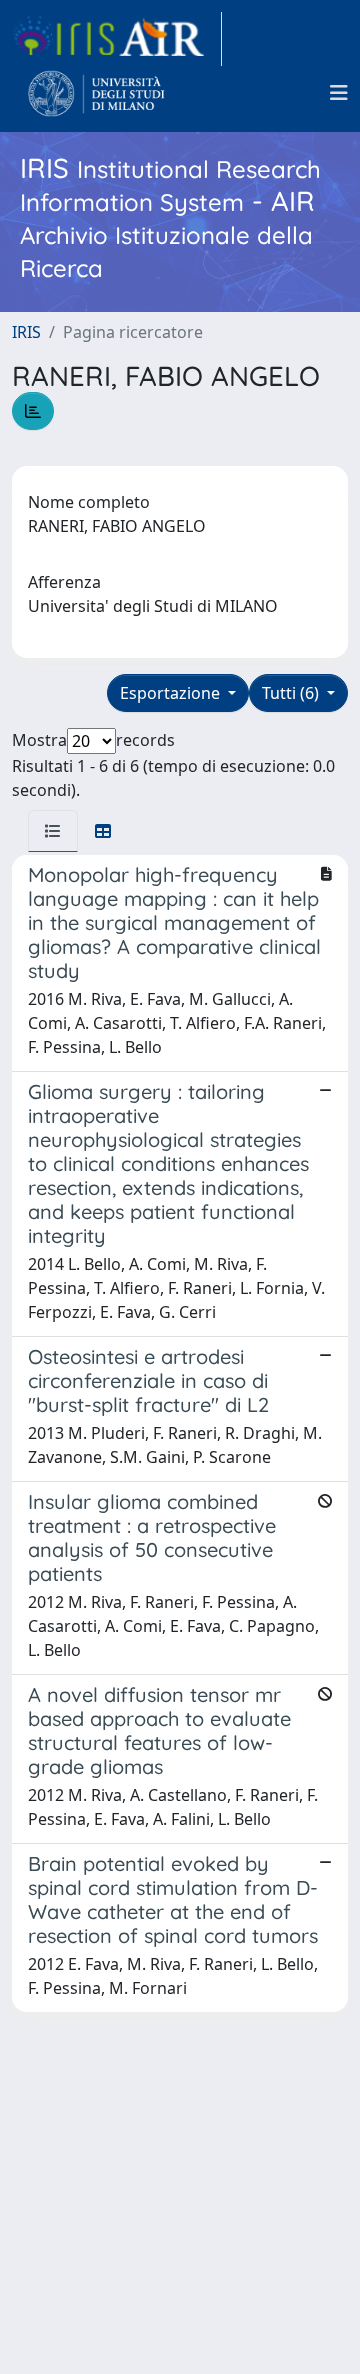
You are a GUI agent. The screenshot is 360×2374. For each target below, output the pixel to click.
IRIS (26, 332)
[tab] (53, 831)
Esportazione (172, 693)
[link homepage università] (96, 93)
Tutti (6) (292, 693)
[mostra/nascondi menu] (339, 93)
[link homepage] (117, 39)
